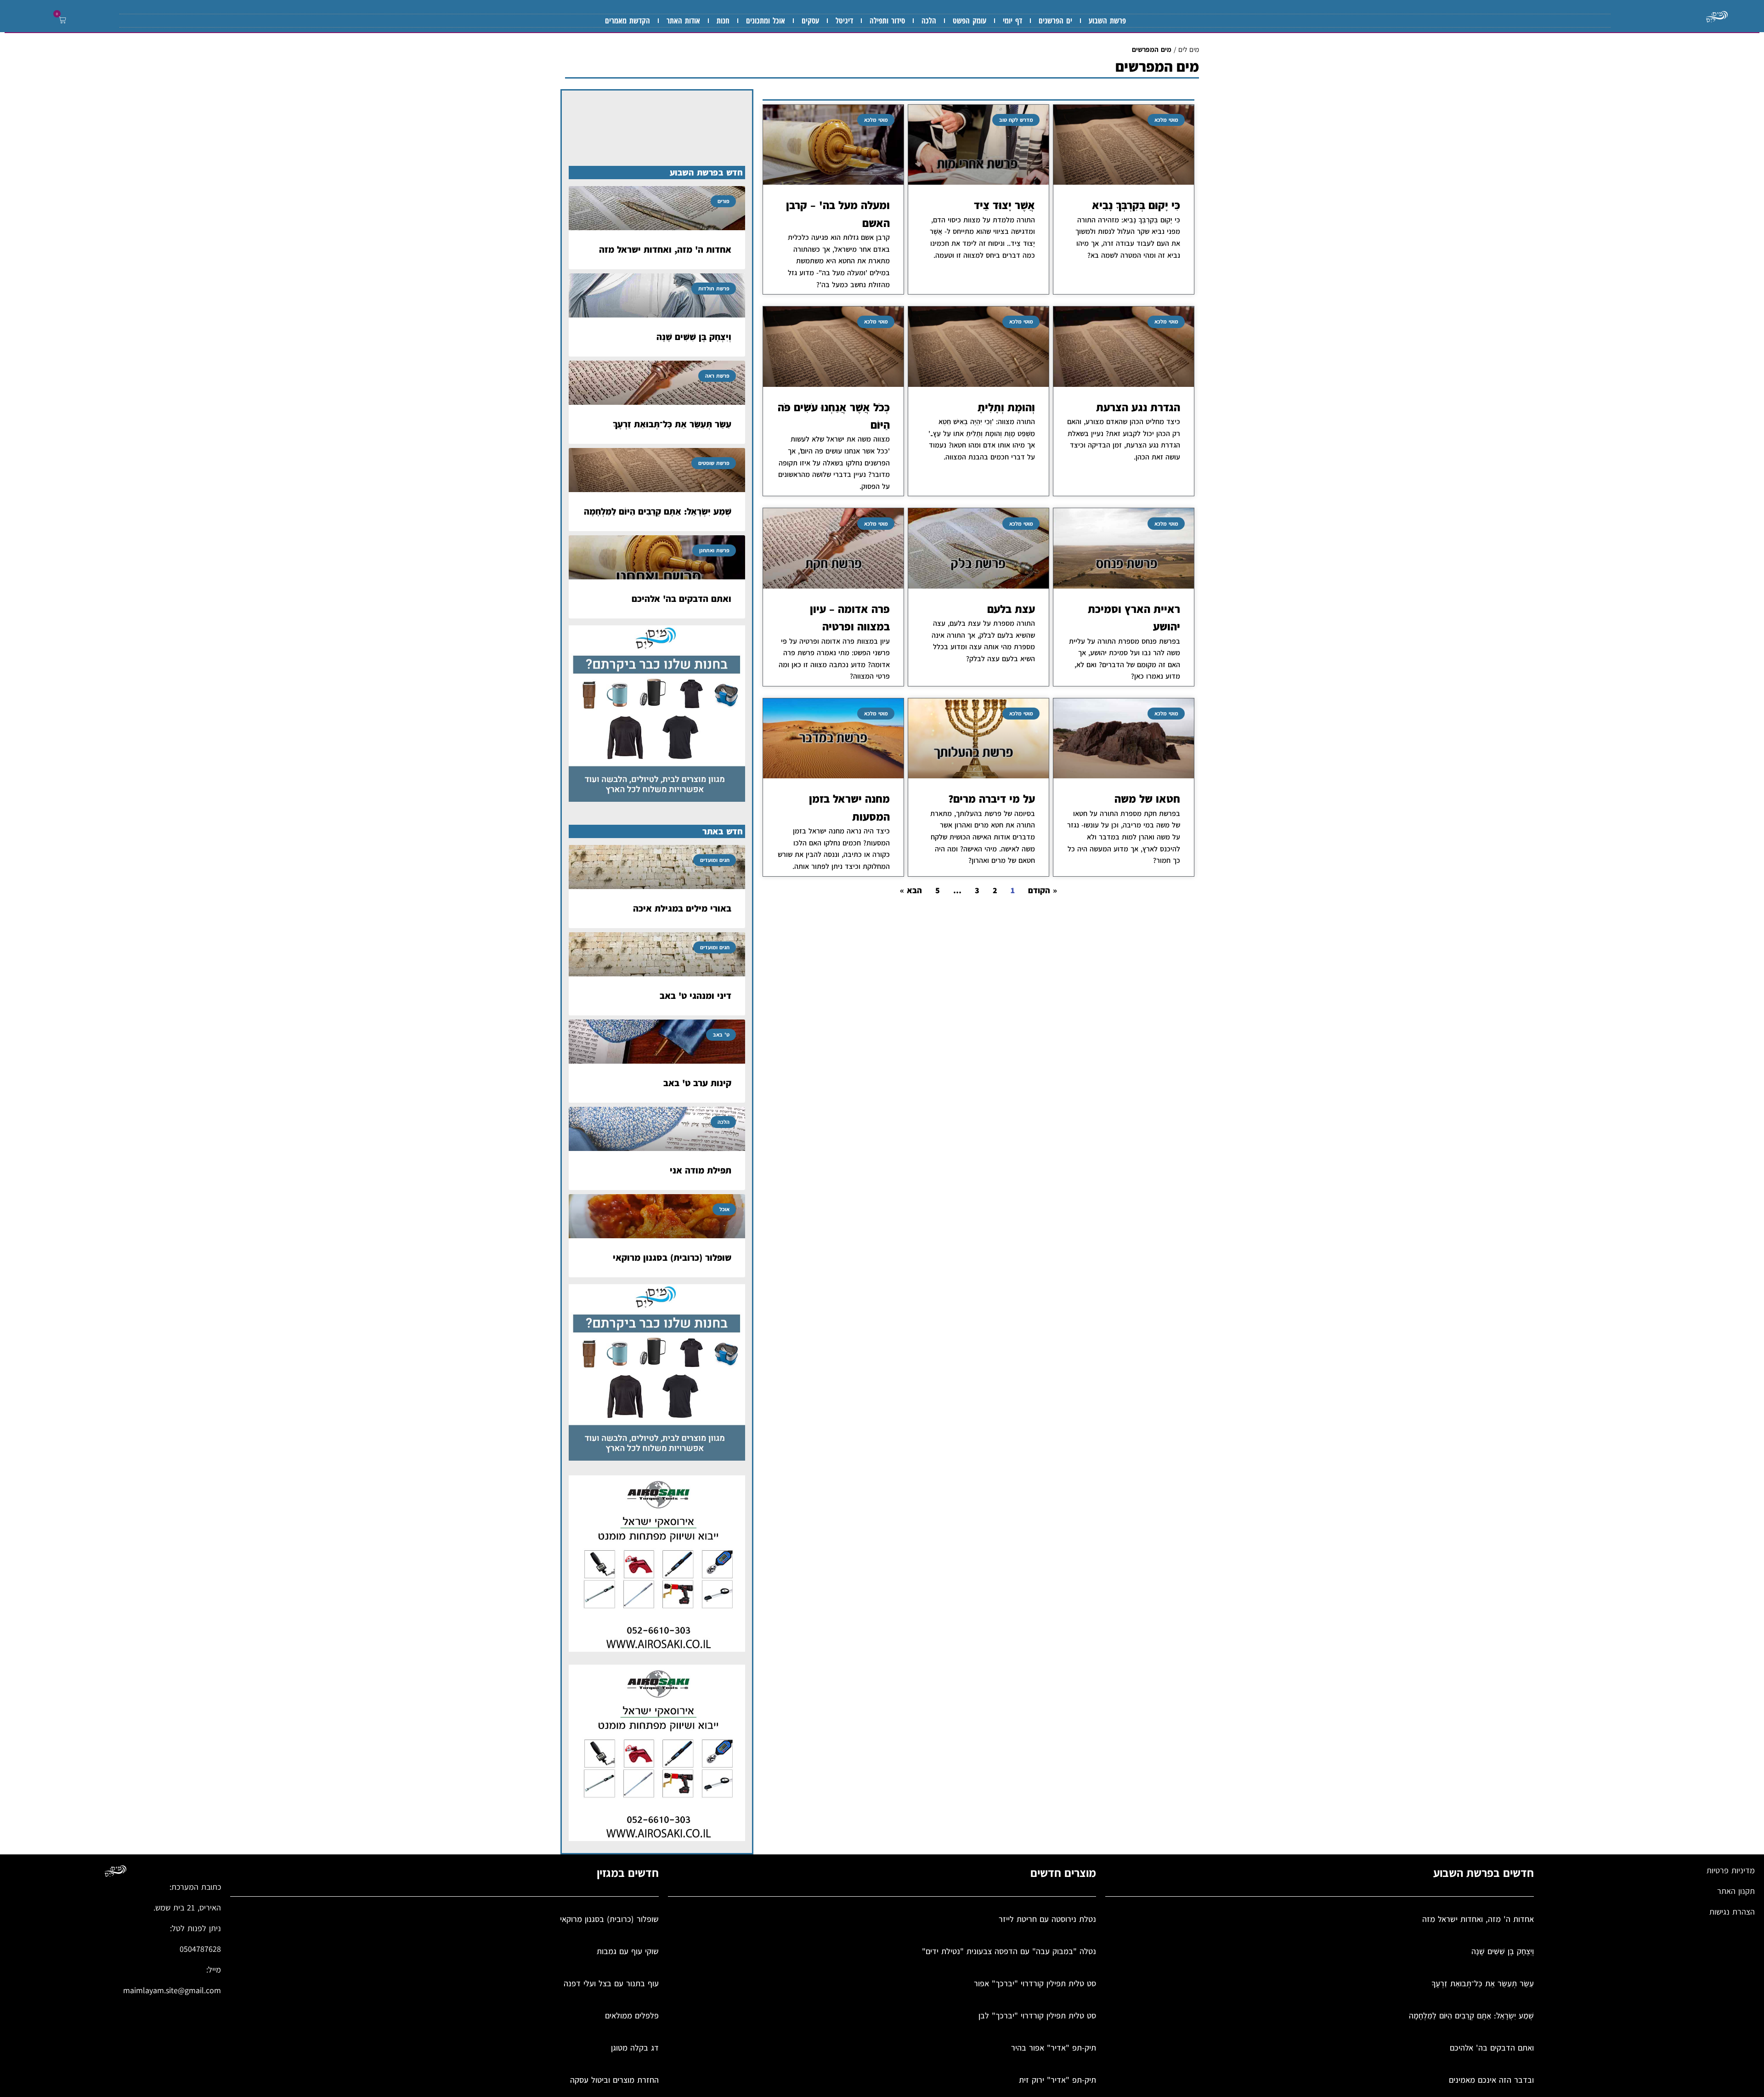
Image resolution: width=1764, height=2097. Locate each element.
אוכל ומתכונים (766, 20)
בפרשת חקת (1162, 813)
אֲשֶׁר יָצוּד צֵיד (1004, 205)
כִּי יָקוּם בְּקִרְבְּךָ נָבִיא (1136, 205)
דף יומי (1012, 20)
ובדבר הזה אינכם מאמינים (1491, 2080)
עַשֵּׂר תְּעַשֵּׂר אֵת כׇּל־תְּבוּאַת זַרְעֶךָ (672, 424)
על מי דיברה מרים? (992, 799)
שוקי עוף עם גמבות (628, 1951)
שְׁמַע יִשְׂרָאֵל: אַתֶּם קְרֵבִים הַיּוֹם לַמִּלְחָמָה (658, 511)
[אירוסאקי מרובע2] (657, 1649)
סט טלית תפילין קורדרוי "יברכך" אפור (1035, 1983)
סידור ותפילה (887, 20)
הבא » (911, 890)
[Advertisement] (978, 1008)
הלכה (929, 20)
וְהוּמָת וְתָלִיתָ (1006, 407)
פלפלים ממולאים (632, 2015)
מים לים (1189, 49)
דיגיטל (844, 20)
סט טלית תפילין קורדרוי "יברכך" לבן (1037, 2015)
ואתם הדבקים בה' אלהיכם (681, 599)
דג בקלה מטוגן (635, 2048)
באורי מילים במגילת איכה (682, 908)
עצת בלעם (1011, 609)
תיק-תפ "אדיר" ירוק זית (1057, 2080)
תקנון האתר (1736, 1891)
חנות (723, 20)
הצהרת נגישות (1732, 1912)
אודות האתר (683, 20)
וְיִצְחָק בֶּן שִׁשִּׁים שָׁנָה (694, 337)
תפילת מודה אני (701, 1170)
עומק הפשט (970, 20)
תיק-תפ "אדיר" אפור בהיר (1054, 2048)
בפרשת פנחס (1161, 641)
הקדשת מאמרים (628, 20)
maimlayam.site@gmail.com (172, 1990)
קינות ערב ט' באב (697, 1083)
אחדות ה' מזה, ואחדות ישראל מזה (665, 249)
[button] (61, 20)
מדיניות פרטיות (1731, 1870)
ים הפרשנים (1055, 20)
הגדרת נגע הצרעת (1138, 407)
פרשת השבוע (1107, 20)
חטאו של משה (1147, 799)
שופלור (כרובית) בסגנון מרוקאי (672, 1258)
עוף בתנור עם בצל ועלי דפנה (611, 1983)
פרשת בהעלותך (979, 813)
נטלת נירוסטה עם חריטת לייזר (1047, 1919)
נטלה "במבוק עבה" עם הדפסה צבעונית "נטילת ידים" (1009, 1951)
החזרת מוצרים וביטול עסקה (614, 2080)
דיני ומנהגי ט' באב (695, 996)
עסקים (810, 20)
